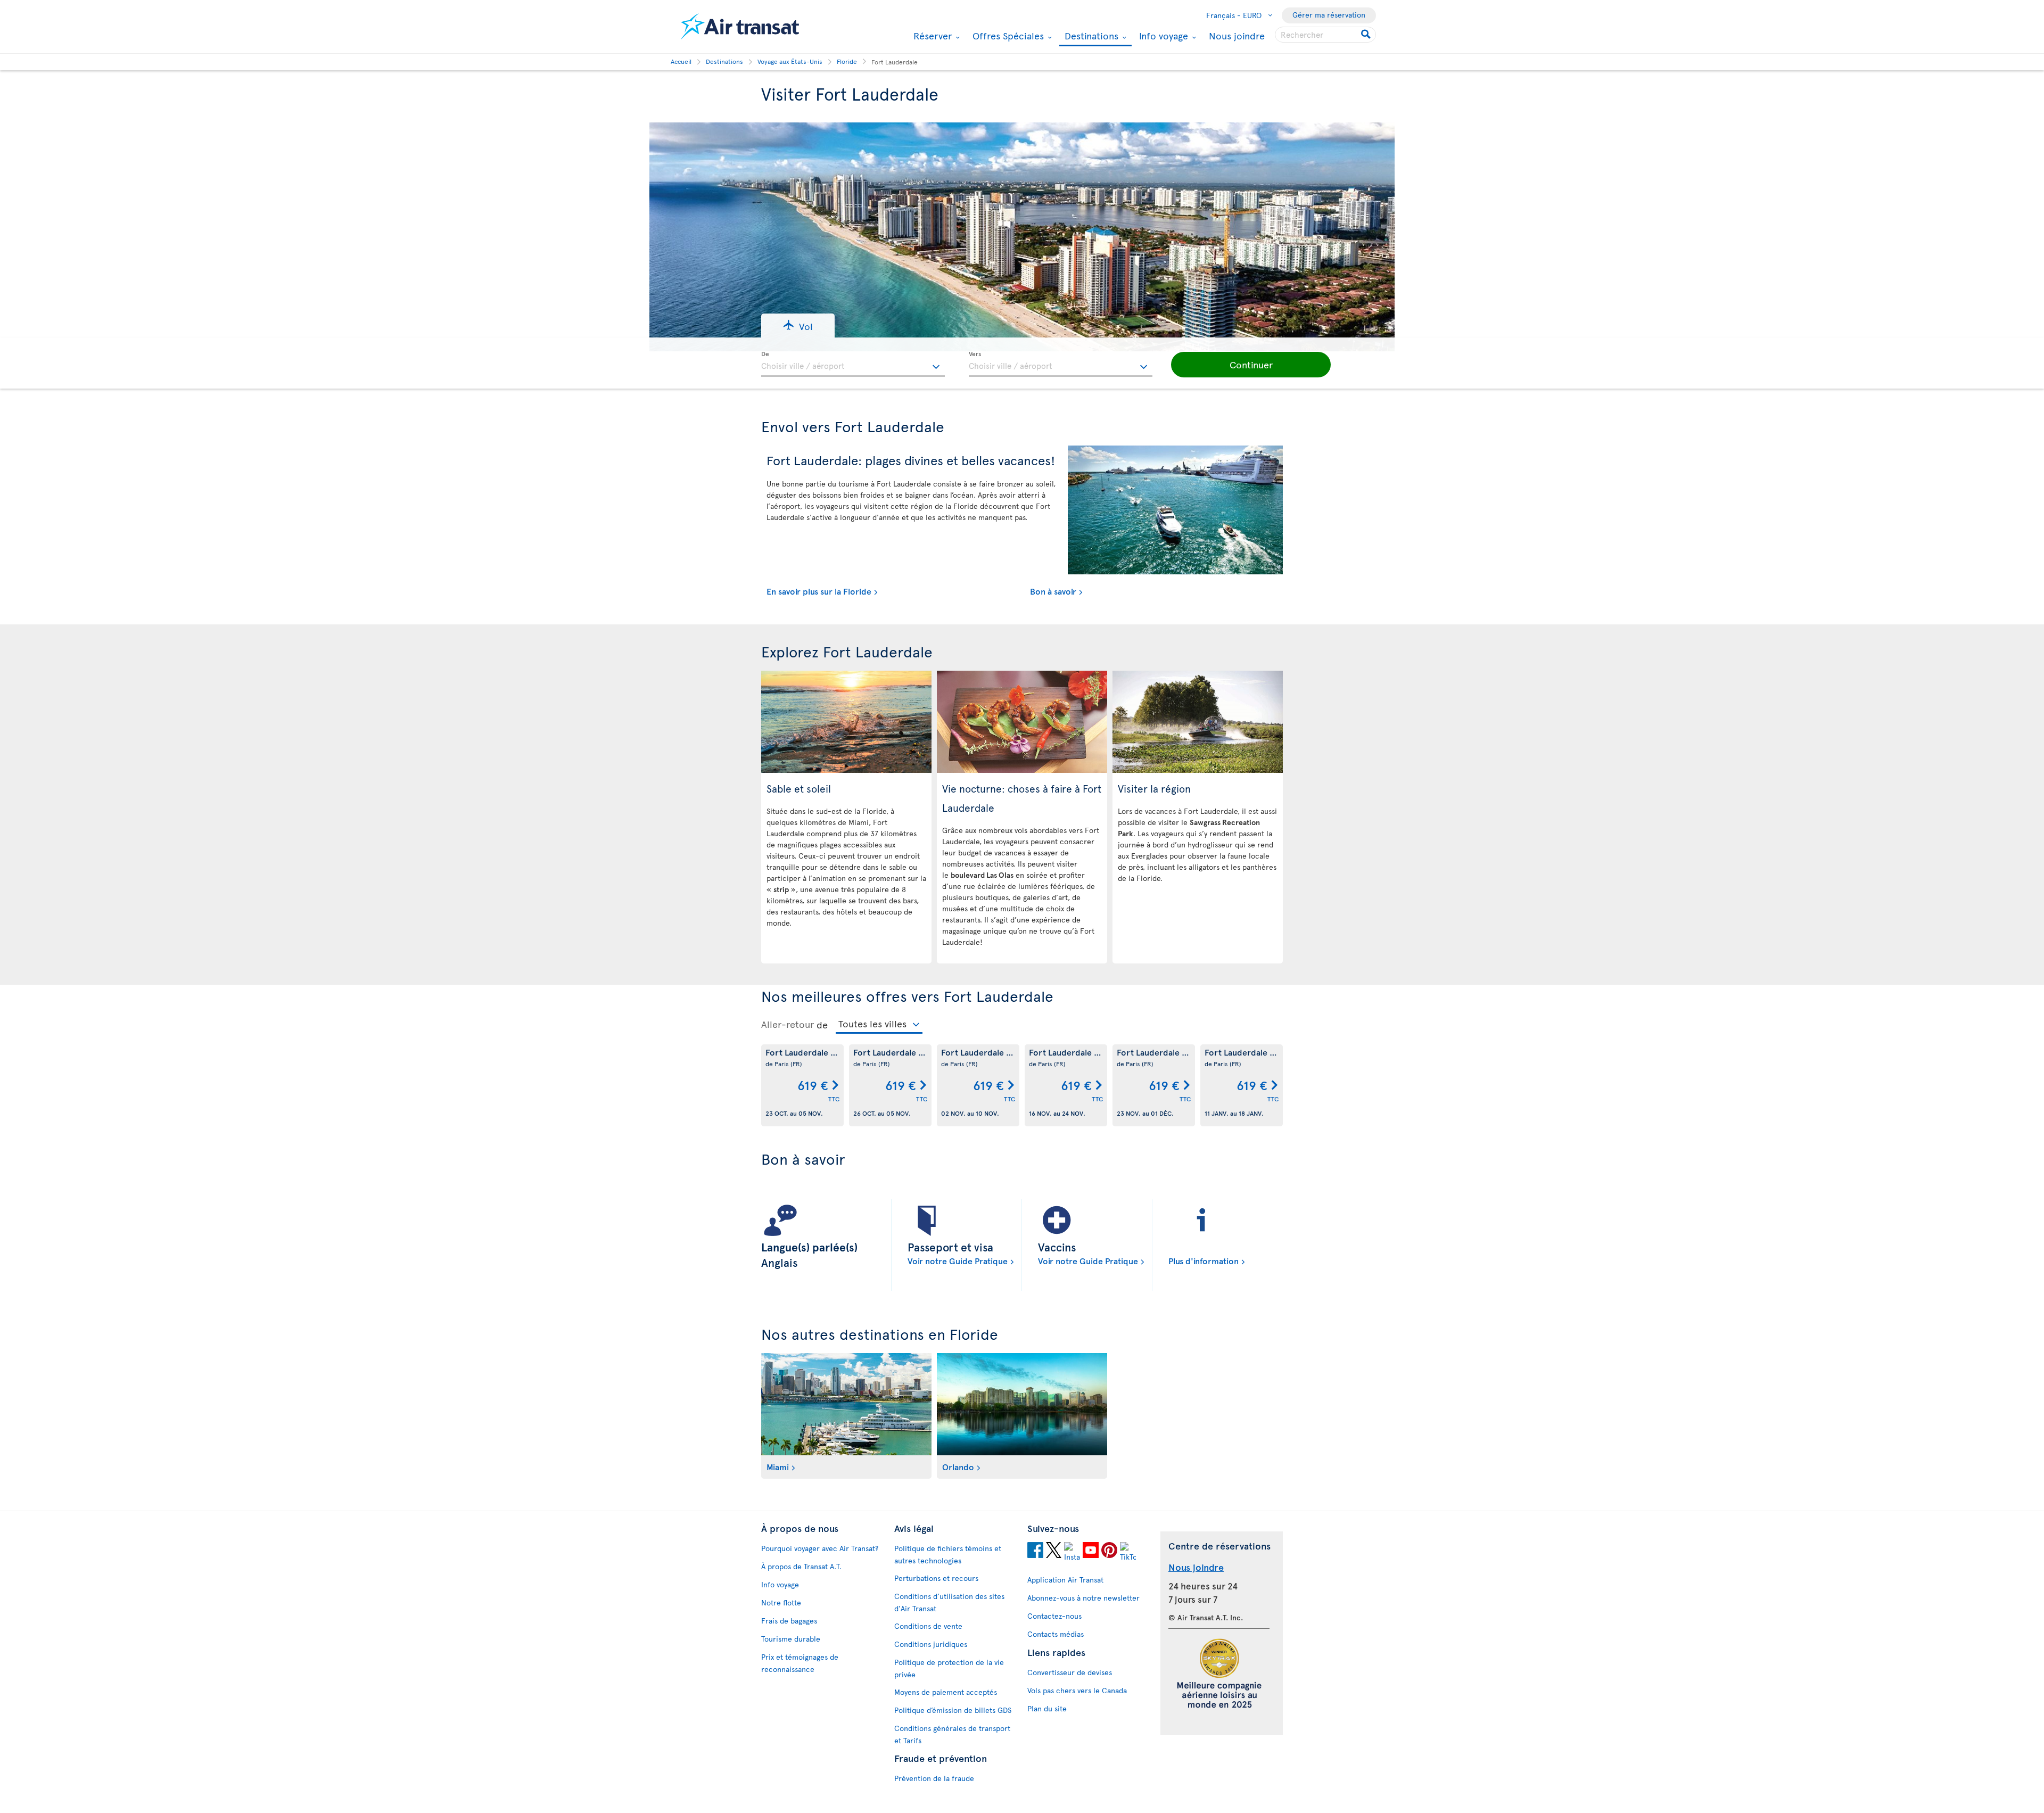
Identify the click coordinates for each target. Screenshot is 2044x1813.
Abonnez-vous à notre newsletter (1083, 1598)
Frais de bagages (789, 1621)
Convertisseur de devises (1070, 1672)
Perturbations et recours (936, 1578)
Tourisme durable (791, 1639)
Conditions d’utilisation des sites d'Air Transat (949, 1602)
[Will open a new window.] (1035, 1552)
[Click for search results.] (1367, 35)
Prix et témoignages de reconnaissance (800, 1663)
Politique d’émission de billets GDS (953, 1710)
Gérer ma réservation (1329, 15)
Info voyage (1162, 36)
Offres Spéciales (1007, 36)
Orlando (958, 1466)
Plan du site (1047, 1708)
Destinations (1090, 36)
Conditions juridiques (931, 1644)
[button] (798, 325)
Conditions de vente (928, 1626)
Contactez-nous (1054, 1616)
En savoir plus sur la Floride (819, 591)
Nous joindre (1237, 35)
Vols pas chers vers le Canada (1077, 1690)
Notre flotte (781, 1602)
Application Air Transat (1065, 1580)
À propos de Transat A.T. (801, 1566)
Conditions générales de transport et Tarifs (952, 1734)
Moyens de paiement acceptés (946, 1692)
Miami (778, 1466)
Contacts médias (1056, 1634)
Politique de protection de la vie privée (949, 1668)
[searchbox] (1325, 35)
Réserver (931, 36)
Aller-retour (788, 1024)
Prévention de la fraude (934, 1778)
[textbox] (853, 364)
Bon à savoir (1053, 591)
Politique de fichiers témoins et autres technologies (948, 1554)
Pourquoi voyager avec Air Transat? (820, 1548)
